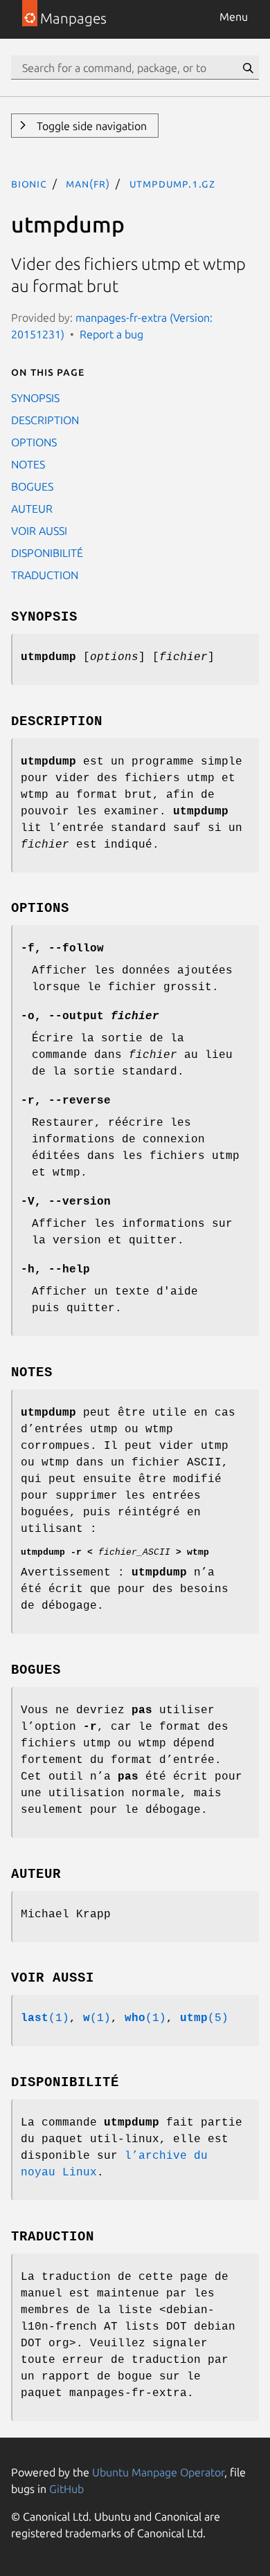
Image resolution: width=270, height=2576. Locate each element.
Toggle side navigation (90, 126)
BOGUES (32, 486)
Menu (234, 17)
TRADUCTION (45, 575)
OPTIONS (34, 442)
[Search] (248, 68)
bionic (29, 183)
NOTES (28, 464)
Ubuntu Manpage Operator (158, 2472)
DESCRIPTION (45, 420)
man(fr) (88, 183)
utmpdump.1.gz (172, 183)
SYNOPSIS (35, 398)
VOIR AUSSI (39, 531)
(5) (204, 2018)
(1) (45, 2018)
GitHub (66, 2489)
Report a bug (111, 334)
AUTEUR (32, 509)
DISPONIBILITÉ (47, 553)
